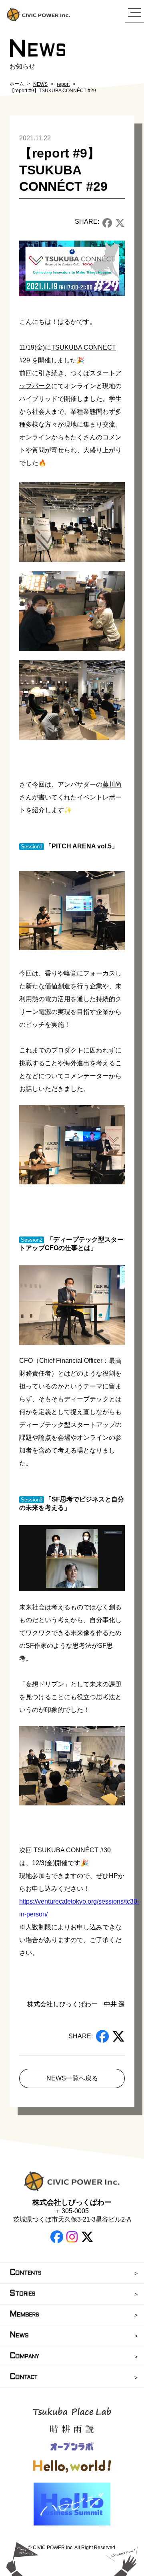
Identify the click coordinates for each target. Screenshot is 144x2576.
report (63, 84)
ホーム (17, 84)
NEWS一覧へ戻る (72, 2078)
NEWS (40, 84)
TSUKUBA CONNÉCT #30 (72, 1850)
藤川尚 (112, 784)
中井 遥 (114, 2004)
